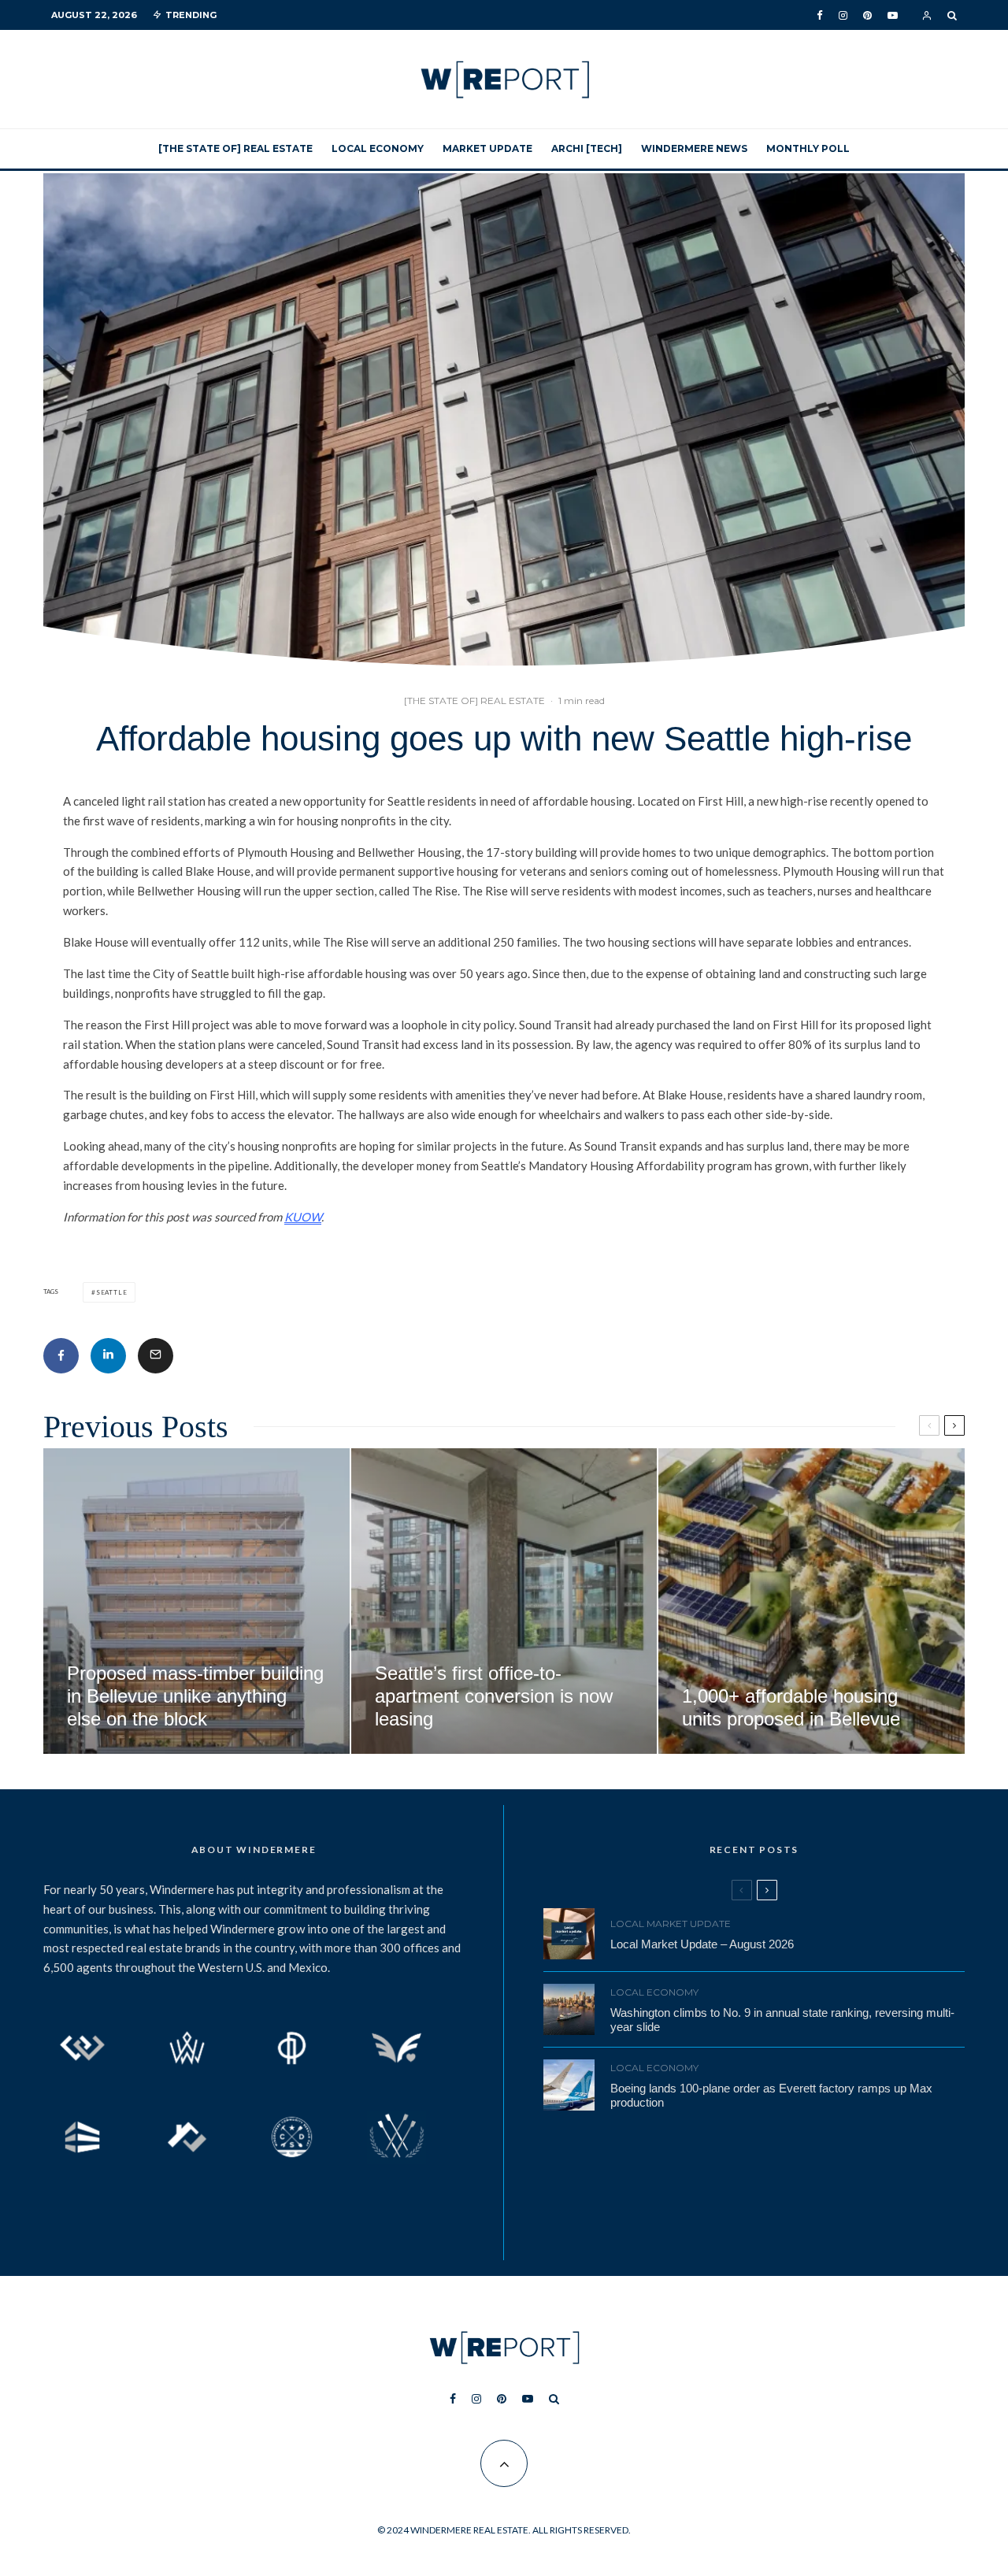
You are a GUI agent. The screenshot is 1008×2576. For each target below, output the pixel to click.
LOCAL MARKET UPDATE (671, 1924)
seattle (112, 1292)
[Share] (61, 1356)
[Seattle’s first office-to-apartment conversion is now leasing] (504, 1601)
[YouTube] (893, 15)
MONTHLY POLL (808, 148)
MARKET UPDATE (487, 148)
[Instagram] (843, 15)
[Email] (156, 1356)
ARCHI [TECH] (587, 148)
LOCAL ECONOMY (378, 148)
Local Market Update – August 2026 (702, 1944)
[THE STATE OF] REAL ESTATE (235, 148)
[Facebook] (820, 15)
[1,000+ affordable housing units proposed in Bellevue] (812, 1601)
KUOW (303, 1217)
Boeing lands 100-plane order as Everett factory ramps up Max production (771, 2095)
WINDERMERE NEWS (694, 148)
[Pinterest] (867, 15)
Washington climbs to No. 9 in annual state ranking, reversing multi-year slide (782, 2020)
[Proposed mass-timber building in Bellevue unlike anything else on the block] (196, 1601)
